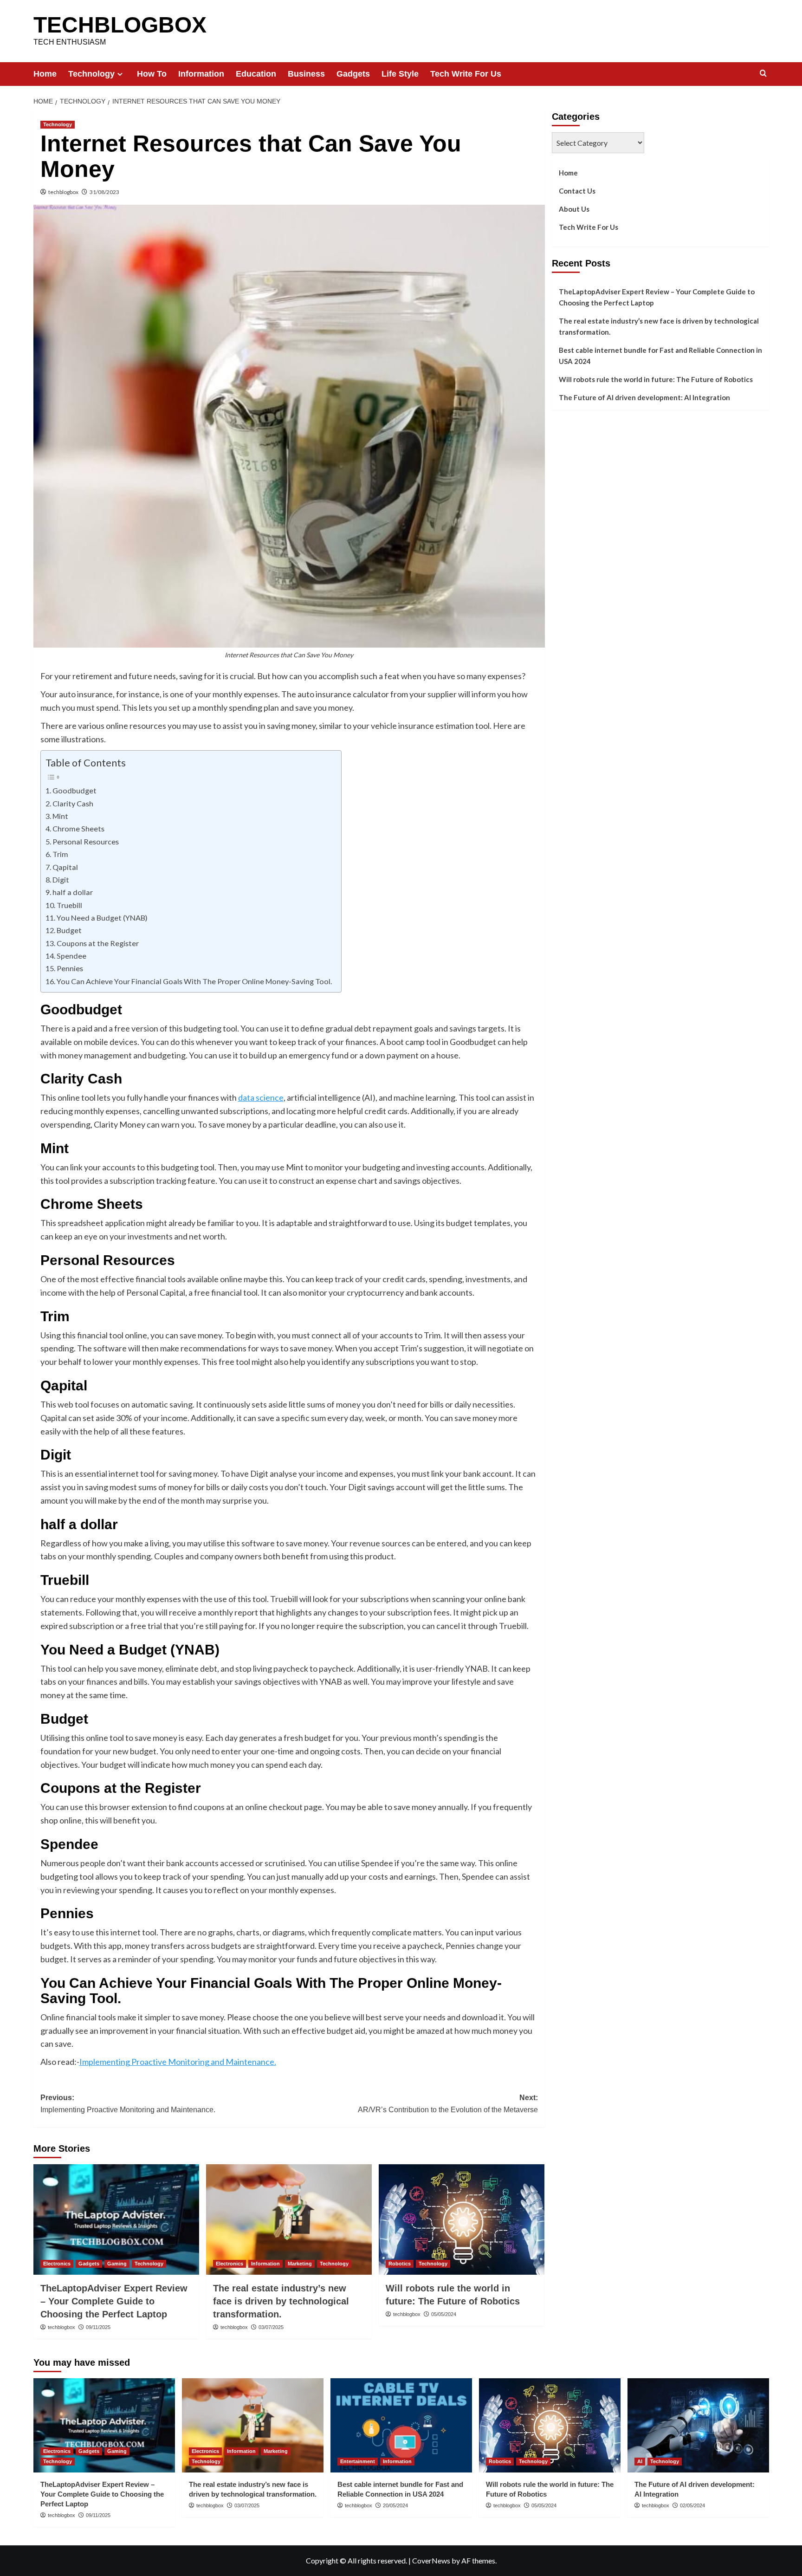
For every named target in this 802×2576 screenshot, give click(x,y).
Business (306, 74)
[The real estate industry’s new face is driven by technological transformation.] (289, 2219)
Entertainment (358, 2461)
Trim (60, 854)
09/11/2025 (98, 2327)
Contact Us (577, 191)
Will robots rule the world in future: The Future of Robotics (656, 379)
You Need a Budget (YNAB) (102, 918)
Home (45, 74)
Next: (448, 2104)
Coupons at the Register (98, 943)
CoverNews (431, 2560)
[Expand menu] (120, 74)
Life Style (400, 74)
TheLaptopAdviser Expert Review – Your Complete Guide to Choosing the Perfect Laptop (114, 2301)
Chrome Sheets (78, 828)
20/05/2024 (395, 2505)
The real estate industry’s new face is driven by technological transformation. (281, 2301)
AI (640, 2461)
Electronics (57, 2264)
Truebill (69, 905)
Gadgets (353, 74)
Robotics (400, 2264)
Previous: (128, 2104)
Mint (60, 816)
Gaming (117, 2264)
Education (256, 74)
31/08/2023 (104, 192)
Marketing (300, 2264)
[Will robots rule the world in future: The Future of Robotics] (462, 2219)
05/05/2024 (444, 2314)
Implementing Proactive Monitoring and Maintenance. (178, 2062)
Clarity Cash (73, 803)
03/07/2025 (271, 2327)
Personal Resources (86, 841)
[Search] (763, 74)
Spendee (71, 956)
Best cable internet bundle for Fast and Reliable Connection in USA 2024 (660, 356)
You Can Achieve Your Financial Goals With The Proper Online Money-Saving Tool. (194, 981)
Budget (69, 930)
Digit (61, 879)
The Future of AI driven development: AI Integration (644, 397)
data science (261, 1097)
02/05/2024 (692, 2505)
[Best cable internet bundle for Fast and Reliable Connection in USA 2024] (401, 2425)
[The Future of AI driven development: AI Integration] (698, 2425)
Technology (91, 74)
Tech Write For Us (466, 74)
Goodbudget (74, 790)
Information (201, 74)
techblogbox (63, 192)
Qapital (65, 867)
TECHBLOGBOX (120, 25)
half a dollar (73, 892)
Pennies (70, 968)
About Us (574, 209)
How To (152, 74)
